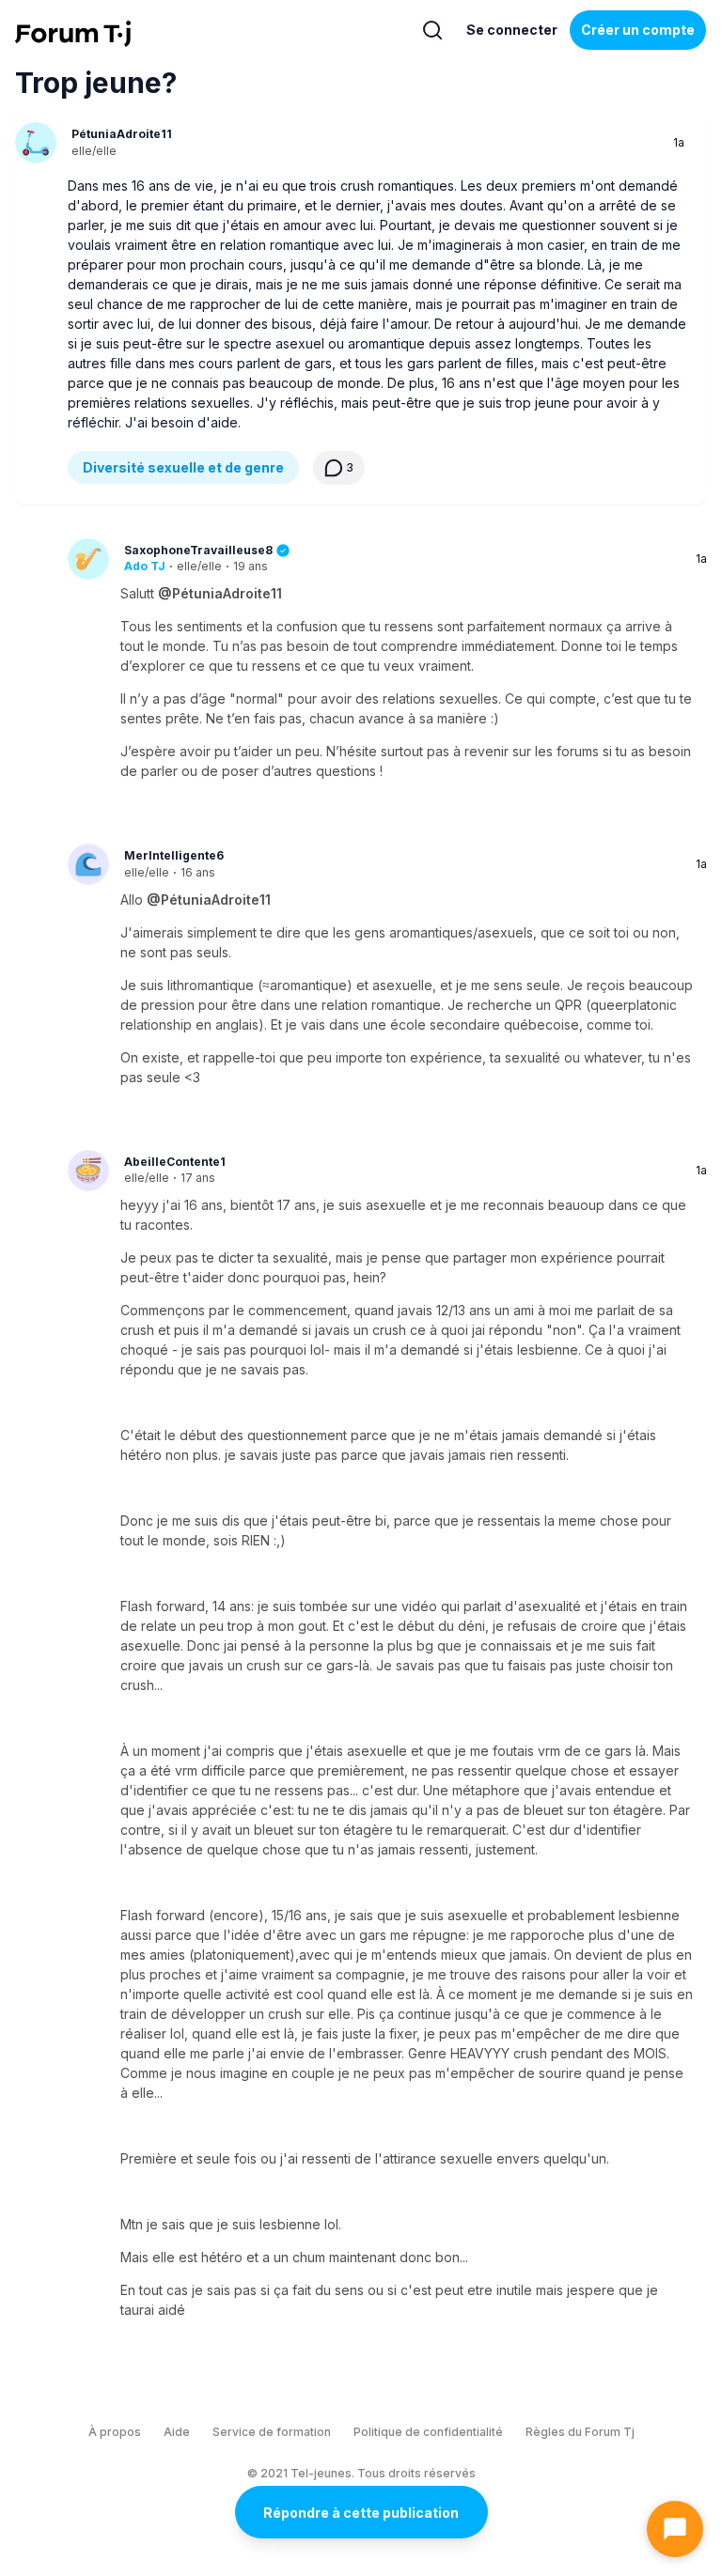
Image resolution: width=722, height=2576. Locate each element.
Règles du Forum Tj (580, 2432)
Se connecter (512, 30)
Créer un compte (638, 30)
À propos (115, 2432)
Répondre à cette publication (361, 2513)
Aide (177, 2432)
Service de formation (272, 2432)
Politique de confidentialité (428, 2432)
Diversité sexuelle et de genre (183, 467)
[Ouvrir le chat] (675, 2529)
